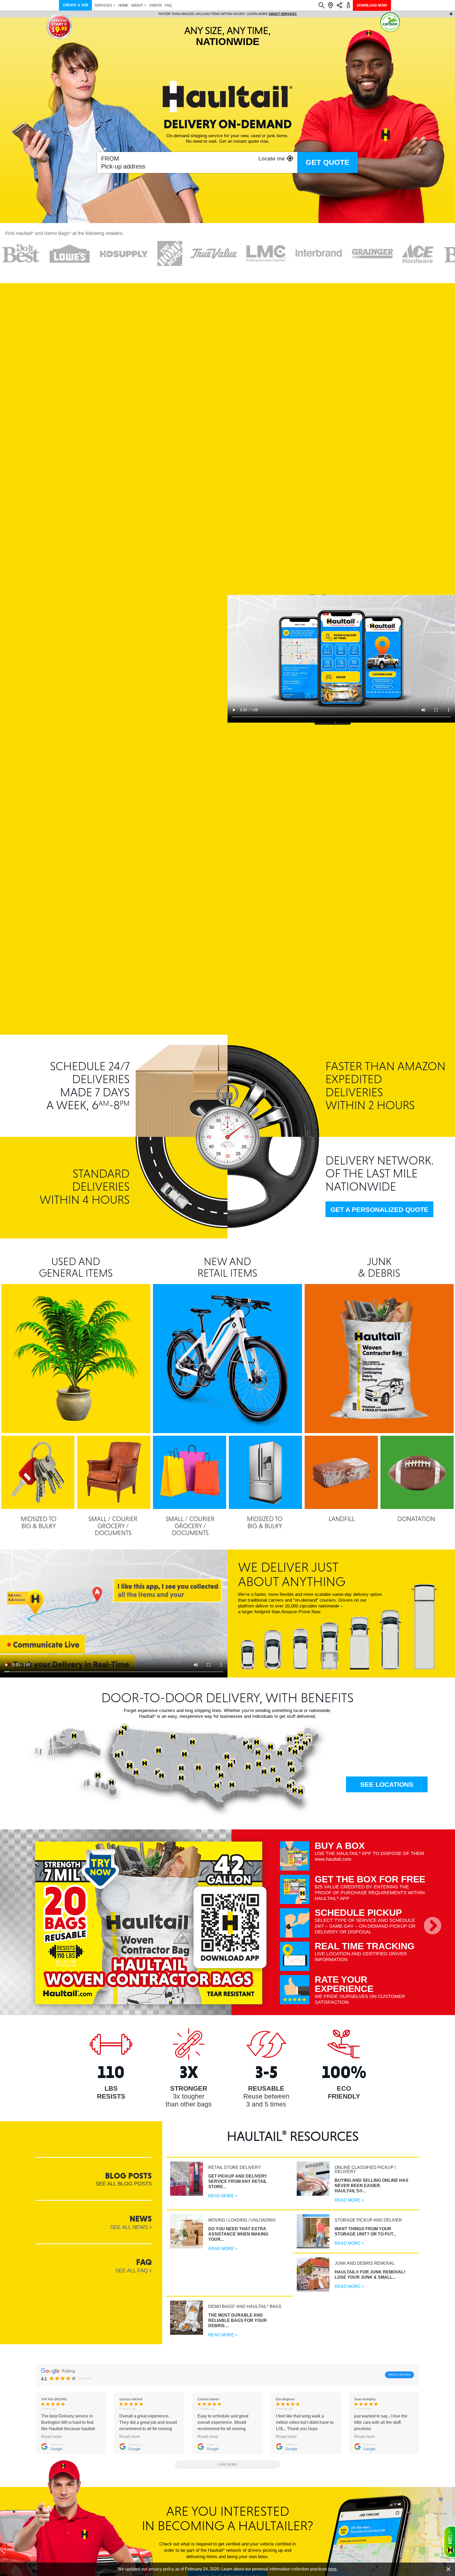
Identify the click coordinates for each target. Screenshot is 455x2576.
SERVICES (103, 5)
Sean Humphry (365, 2399)
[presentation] (432, 1926)
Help (449, 2542)
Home (123, 5)
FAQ (168, 5)
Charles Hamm (208, 2399)
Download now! (372, 5)
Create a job (75, 5)
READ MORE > (223, 2196)
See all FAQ (132, 2271)
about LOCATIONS (300, 14)
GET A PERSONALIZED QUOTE (379, 1210)
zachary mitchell (131, 2399)
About (137, 5)
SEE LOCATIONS (387, 1784)
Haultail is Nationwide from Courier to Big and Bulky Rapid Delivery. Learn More (228, 14)
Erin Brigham (285, 2399)
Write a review (400, 2375)
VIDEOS (156, 5)
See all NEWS (129, 2227)
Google (56, 2449)
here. (333, 2569)
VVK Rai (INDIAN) (54, 2399)
